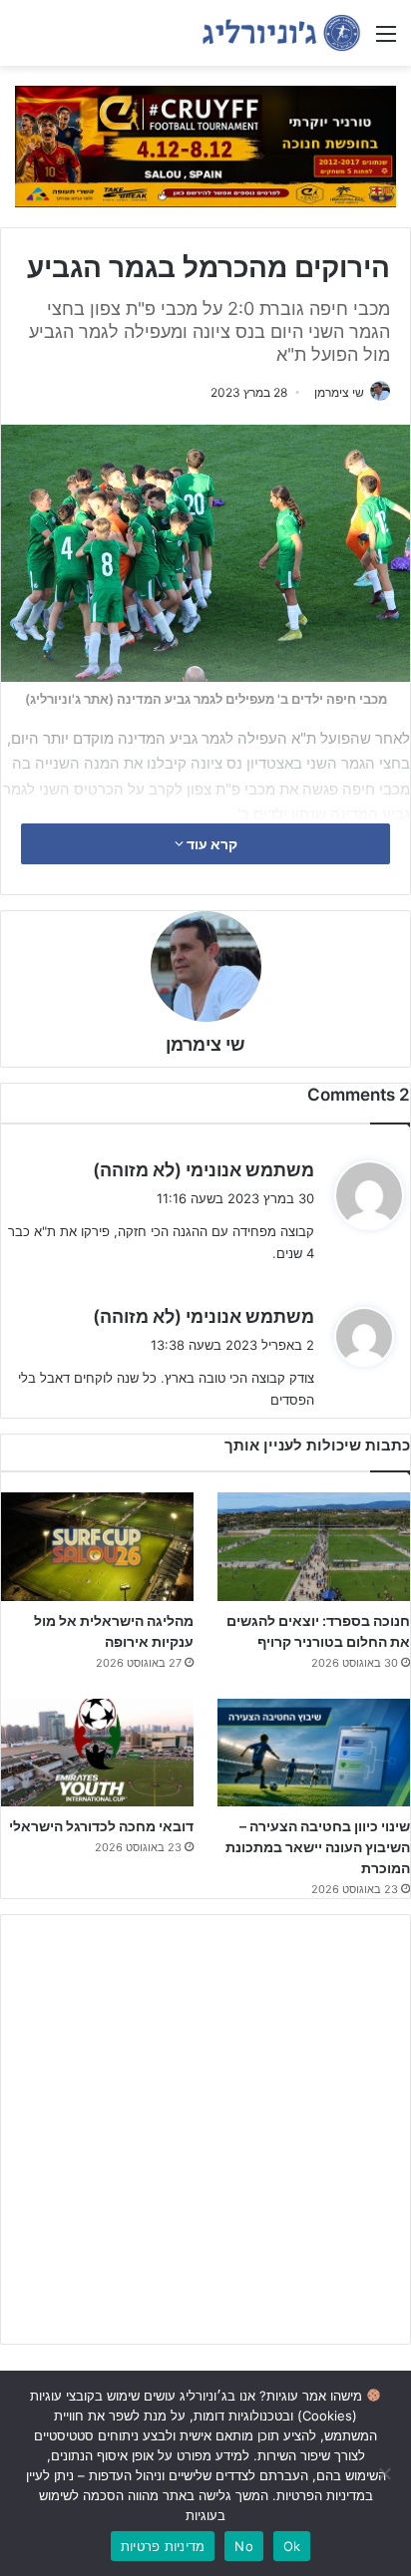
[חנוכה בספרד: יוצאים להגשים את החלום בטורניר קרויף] (314, 1547)
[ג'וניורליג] (281, 33)
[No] (386, 2473)
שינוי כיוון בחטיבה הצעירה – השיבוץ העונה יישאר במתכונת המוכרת (318, 1847)
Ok (292, 2546)
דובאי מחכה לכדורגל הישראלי (101, 1826)
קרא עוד (210, 844)
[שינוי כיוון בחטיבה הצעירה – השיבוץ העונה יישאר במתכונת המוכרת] (314, 1753)
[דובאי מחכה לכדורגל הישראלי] (97, 1753)
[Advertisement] (205, 2129)
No (244, 2546)
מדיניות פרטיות (163, 2546)
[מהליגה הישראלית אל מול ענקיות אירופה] (97, 1547)
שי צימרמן (339, 392)
